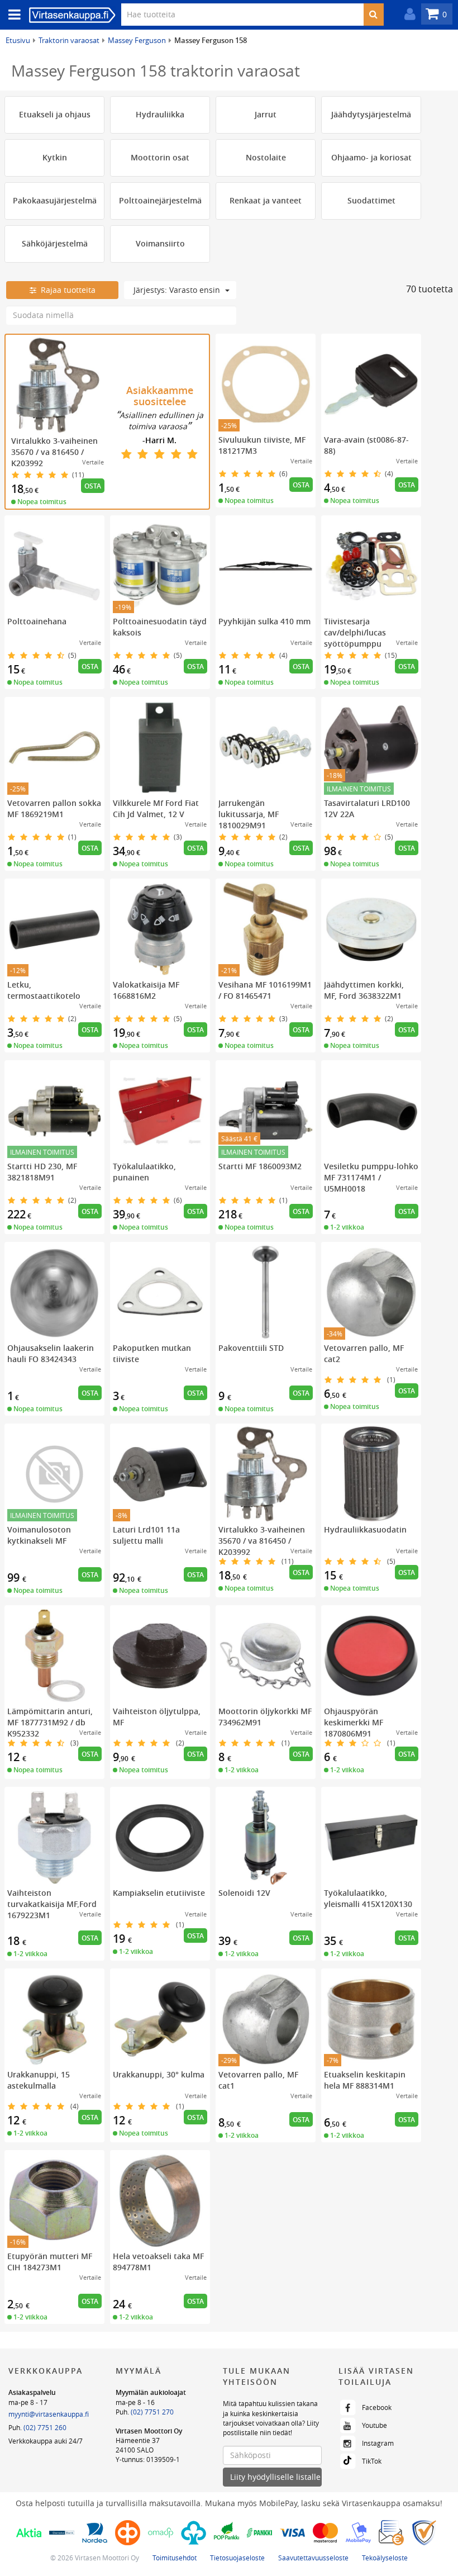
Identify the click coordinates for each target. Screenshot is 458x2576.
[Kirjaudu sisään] (407, 14)
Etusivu (18, 40)
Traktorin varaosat (69, 40)
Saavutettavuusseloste (313, 2558)
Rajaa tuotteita (66, 290)
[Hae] (373, 15)
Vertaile (93, 462)
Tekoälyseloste (385, 2558)
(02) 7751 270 (152, 2412)
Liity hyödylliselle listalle (275, 2477)
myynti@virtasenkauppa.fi (49, 2414)
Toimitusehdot (175, 2558)
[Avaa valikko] (11, 15)
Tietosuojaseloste (237, 2558)
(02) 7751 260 (45, 2427)
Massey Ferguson (137, 40)
